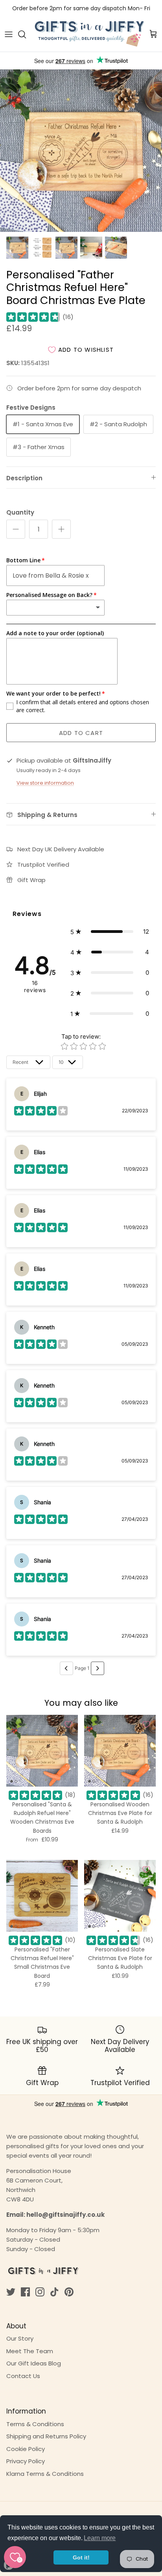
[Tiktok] (54, 2292)
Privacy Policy (26, 2461)
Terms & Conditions (35, 2424)
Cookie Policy (26, 2449)
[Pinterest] (69, 2292)
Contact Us (23, 2376)
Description (24, 478)
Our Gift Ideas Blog (34, 2363)
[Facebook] (25, 2292)
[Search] (26, 34)
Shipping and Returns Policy (46, 2436)
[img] (33, 317)
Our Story (20, 2338)
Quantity (20, 512)
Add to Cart (81, 733)
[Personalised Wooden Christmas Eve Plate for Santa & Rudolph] (120, 1751)
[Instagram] (40, 2292)
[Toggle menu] (9, 34)
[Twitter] (11, 2292)
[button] (110, 932)
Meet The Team (30, 2351)
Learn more (100, 2538)
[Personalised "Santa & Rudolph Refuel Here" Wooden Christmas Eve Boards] (42, 1751)
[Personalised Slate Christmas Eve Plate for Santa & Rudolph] (120, 1896)
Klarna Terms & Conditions (45, 2474)
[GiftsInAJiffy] (90, 34)
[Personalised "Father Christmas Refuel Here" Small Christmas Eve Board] (42, 1896)
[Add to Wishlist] (68, 1724)
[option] (81, 151)
